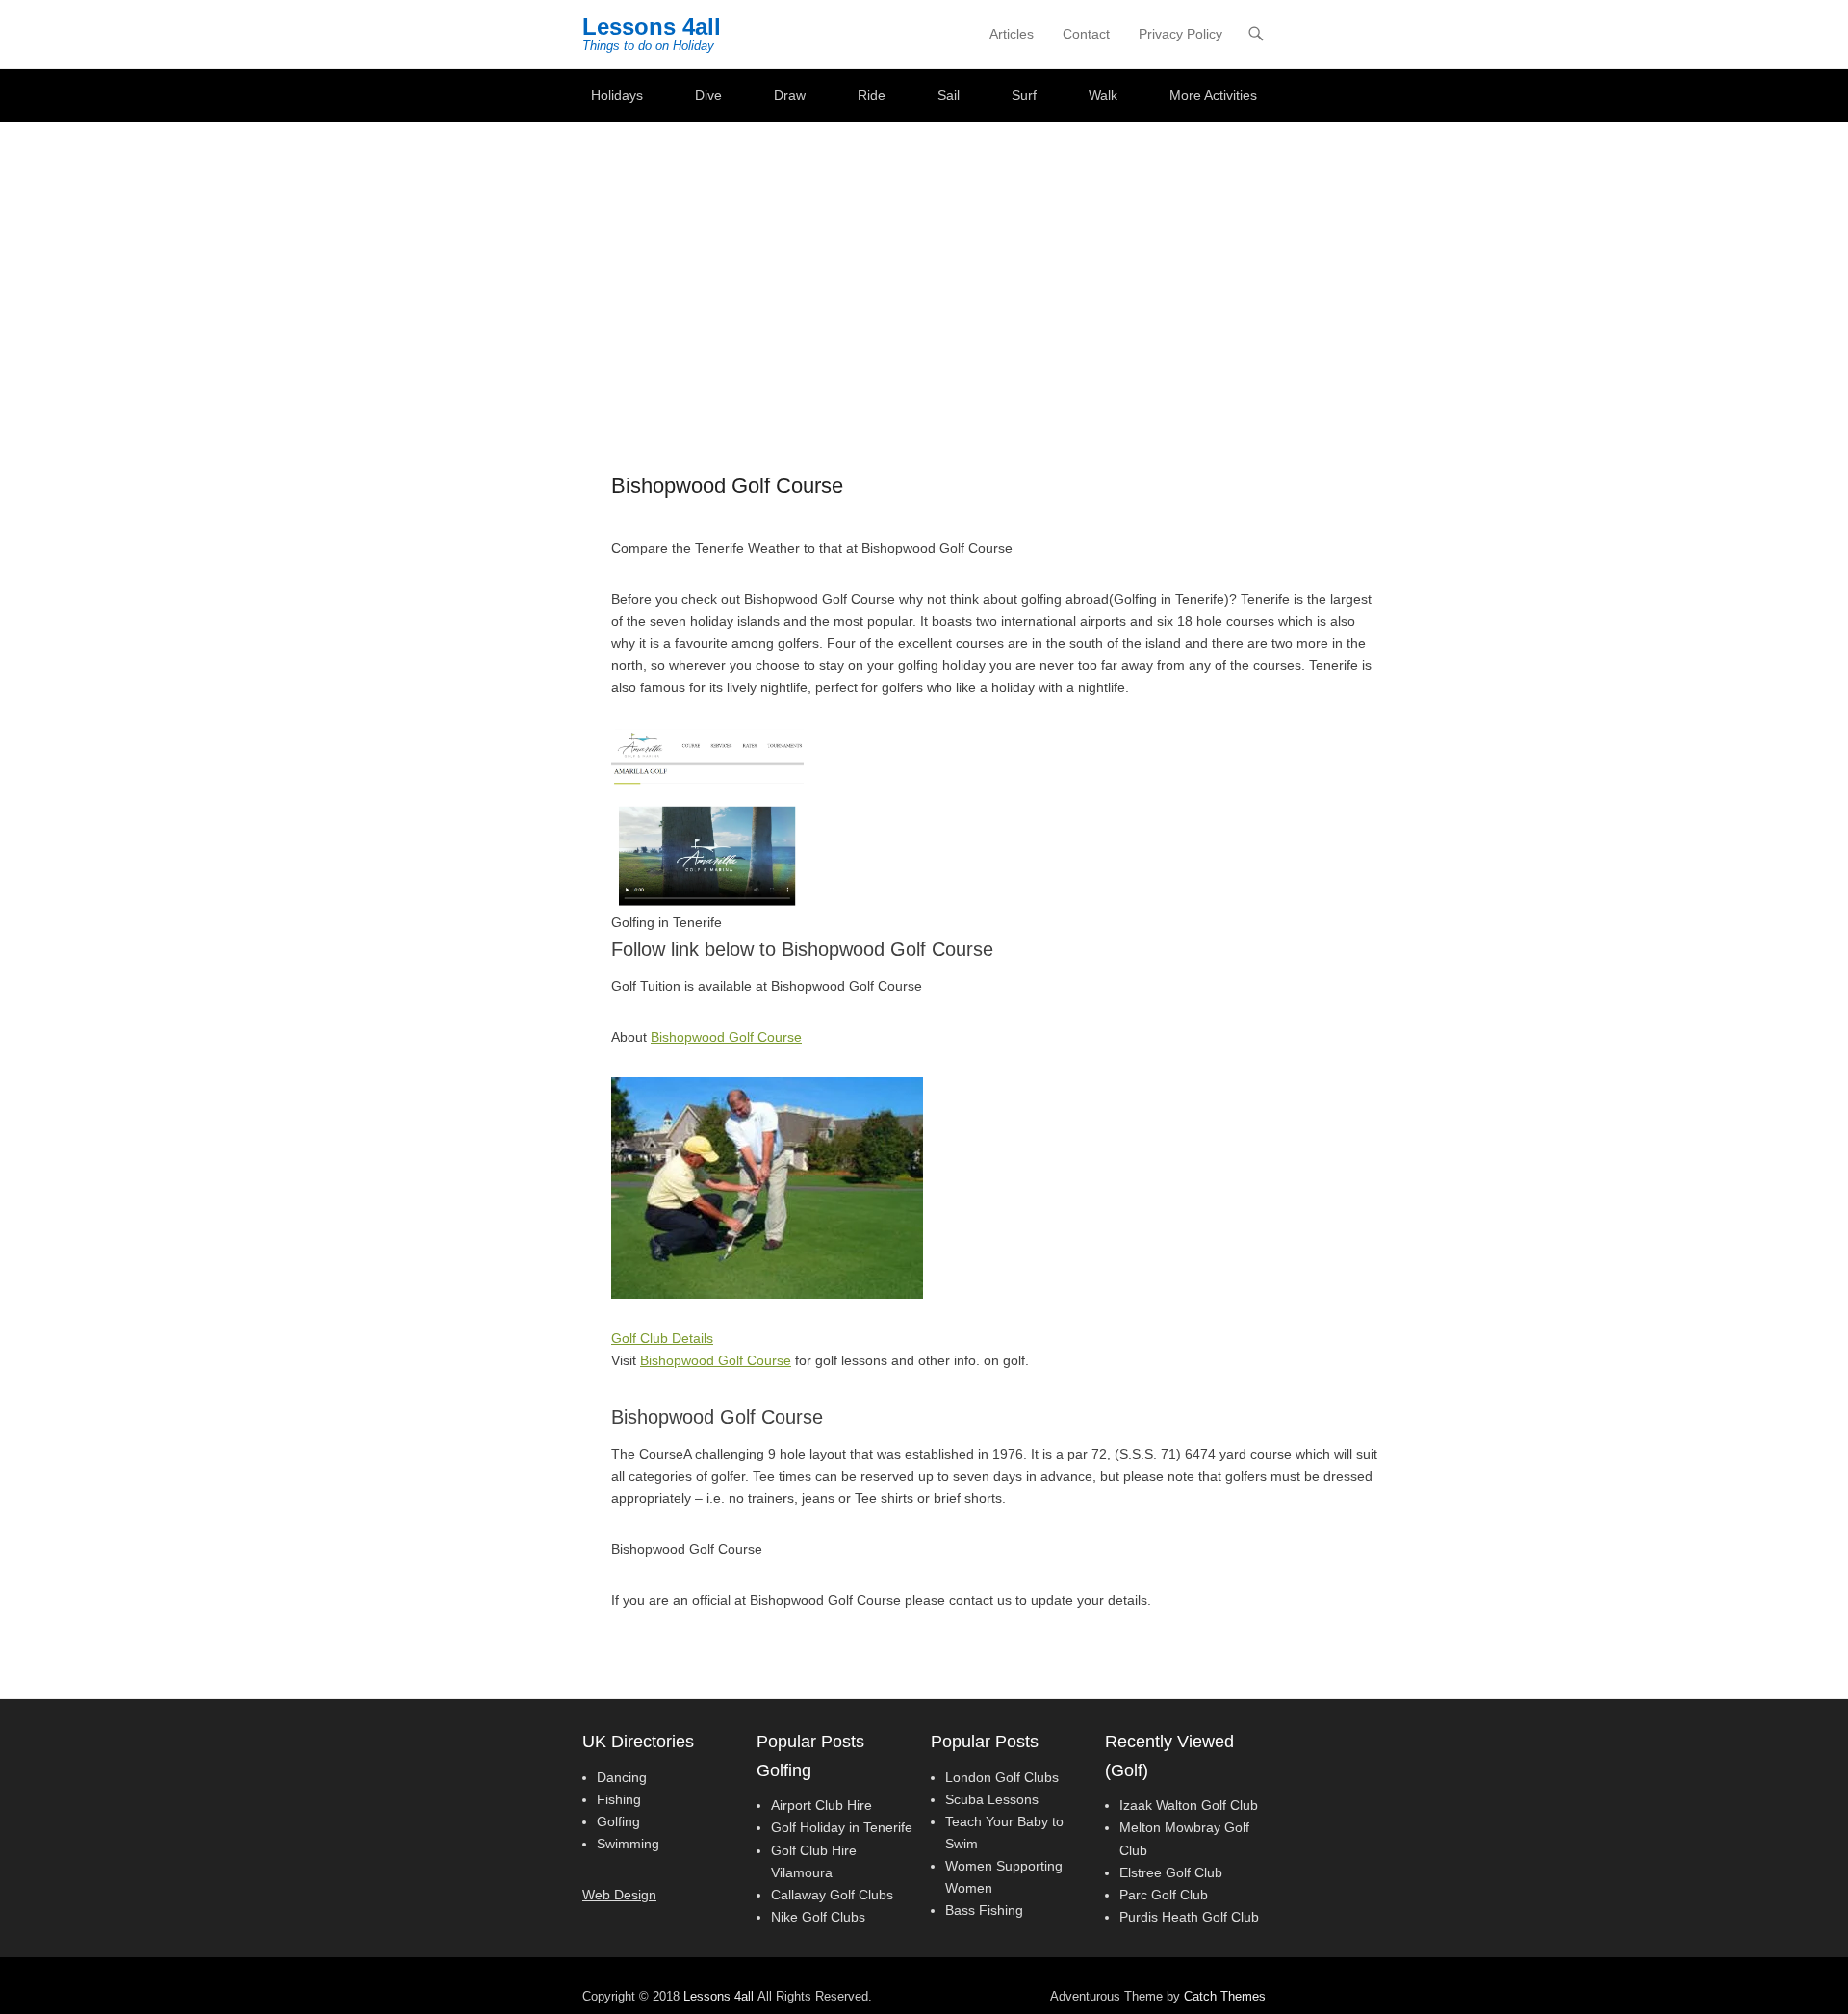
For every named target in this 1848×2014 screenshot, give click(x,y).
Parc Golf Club (1164, 1895)
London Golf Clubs (1002, 1777)
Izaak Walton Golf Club (1189, 1805)
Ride (872, 95)
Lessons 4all (652, 26)
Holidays (617, 95)
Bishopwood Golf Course (726, 1037)
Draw (790, 95)
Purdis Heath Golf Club (1189, 1917)
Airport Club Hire (821, 1805)
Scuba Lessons (992, 1799)
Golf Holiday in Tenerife (842, 1827)
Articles (1012, 34)
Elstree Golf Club (1171, 1872)
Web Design (619, 1895)
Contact (1086, 34)
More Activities (1213, 95)
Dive (708, 95)
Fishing (619, 1799)
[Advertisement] (924, 267)
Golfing (618, 1821)
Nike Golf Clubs (818, 1917)
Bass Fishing (984, 1910)
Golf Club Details (662, 1338)
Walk (1103, 95)
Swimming (628, 1844)
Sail (949, 95)
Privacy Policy (1181, 34)
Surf (1024, 95)
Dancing (622, 1777)
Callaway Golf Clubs (832, 1895)
